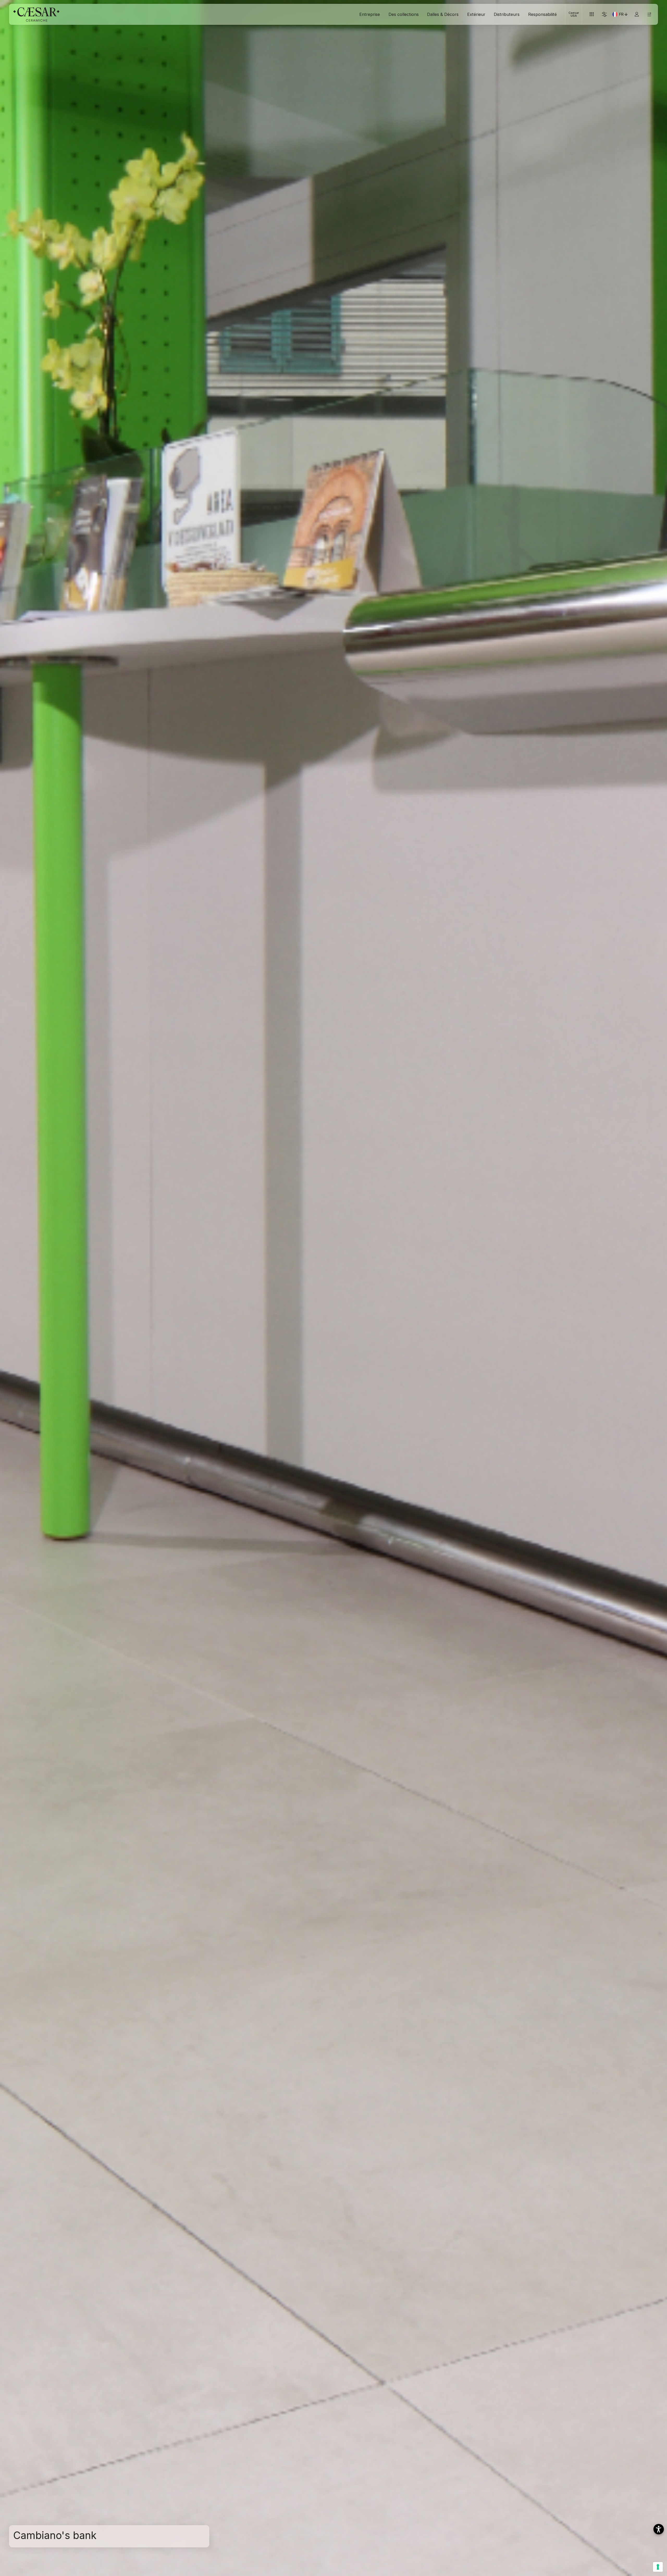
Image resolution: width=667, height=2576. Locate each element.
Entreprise (370, 14)
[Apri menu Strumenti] (592, 14)
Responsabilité (542, 14)
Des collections (404, 14)
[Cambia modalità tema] (604, 14)
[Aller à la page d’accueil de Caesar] (36, 14)
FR (624, 15)
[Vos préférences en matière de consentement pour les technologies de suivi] (658, 2567)
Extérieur (476, 14)
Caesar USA (574, 14)
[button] (659, 2529)
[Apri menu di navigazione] (649, 14)
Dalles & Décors (443, 14)
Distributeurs (507, 14)
